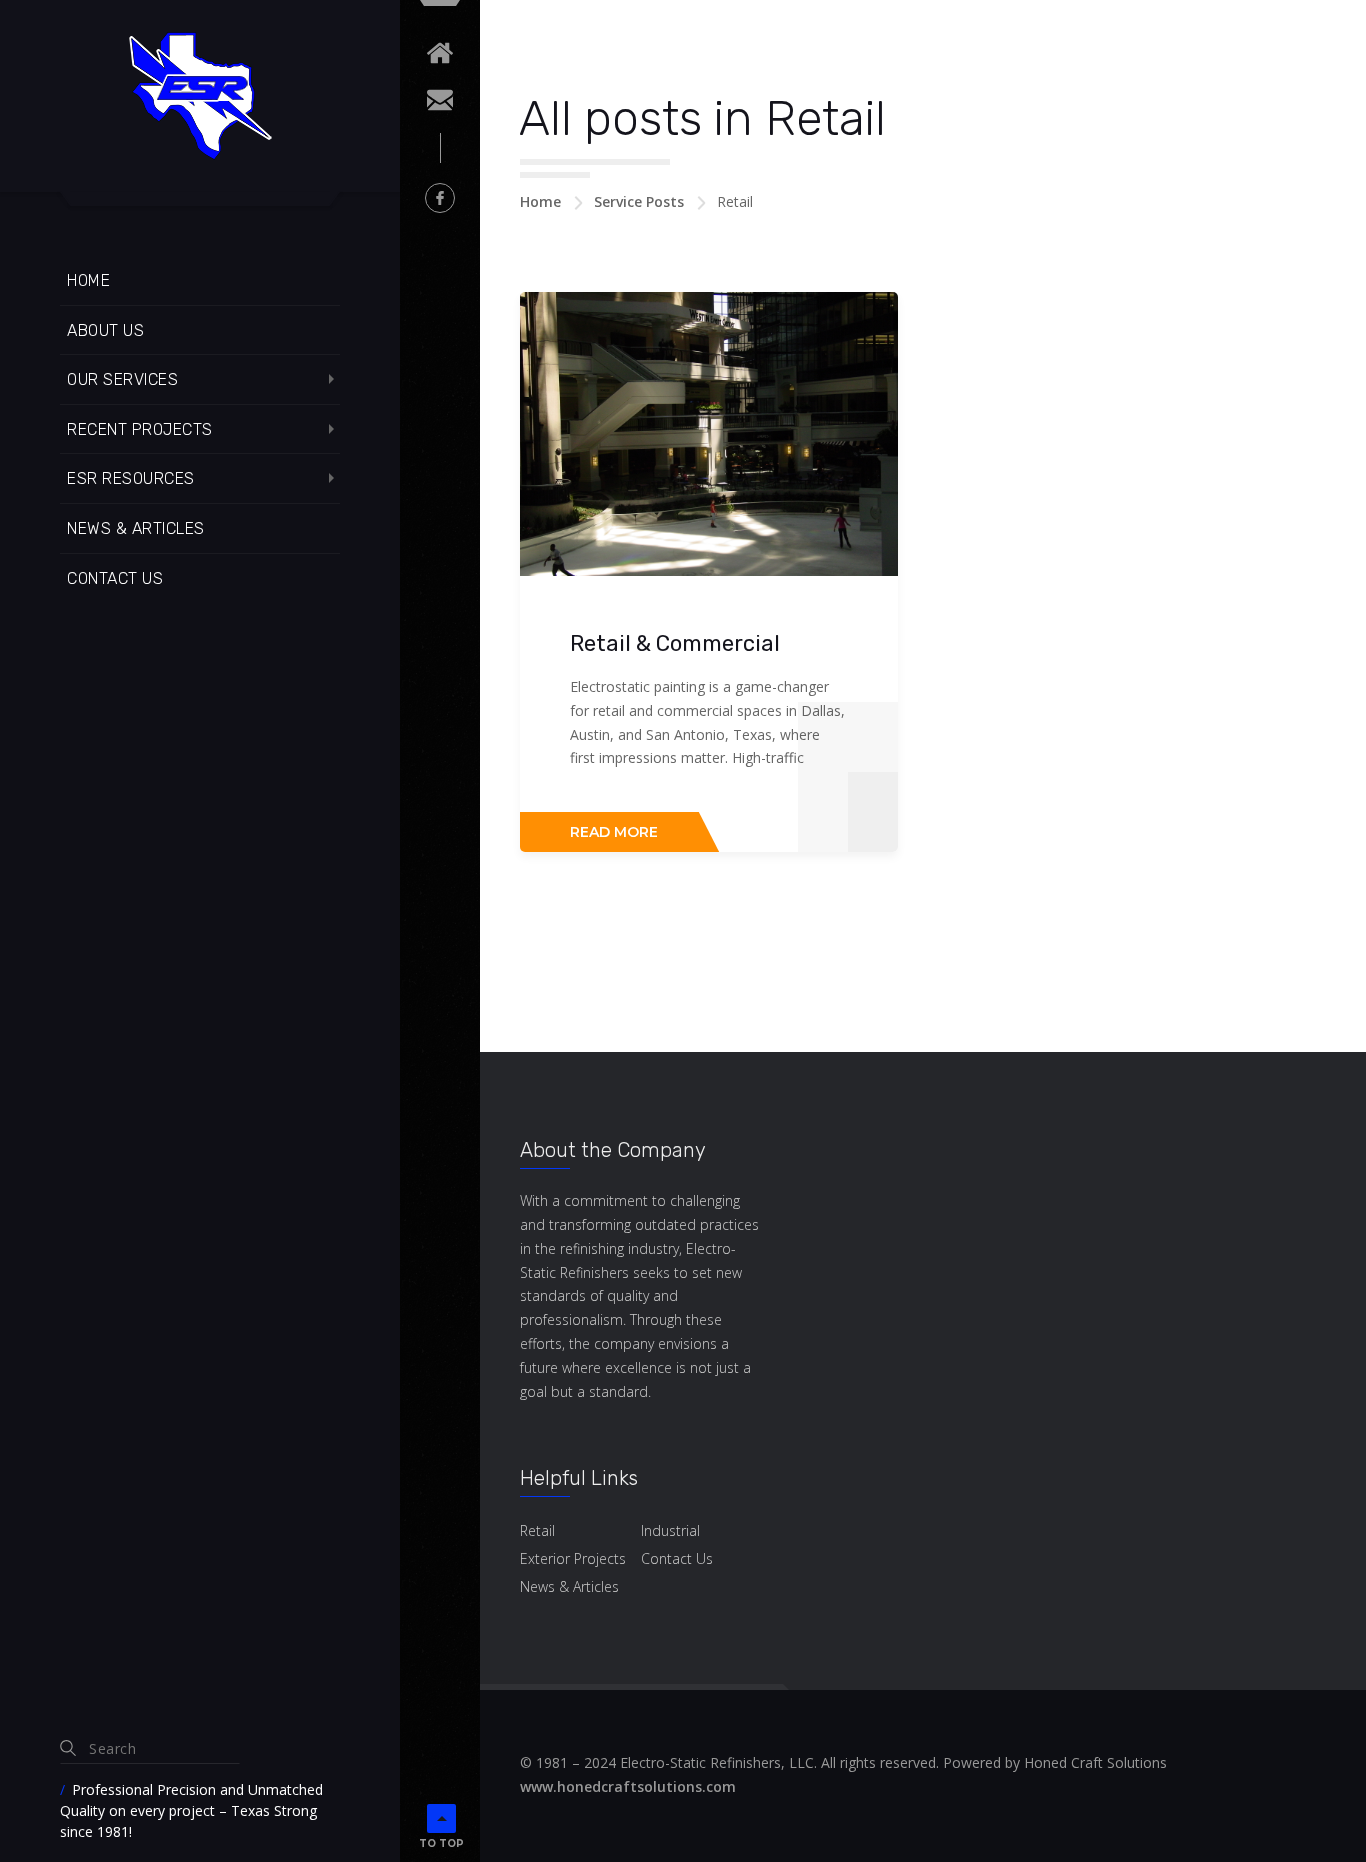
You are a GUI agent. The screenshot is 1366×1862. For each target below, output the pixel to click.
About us (105, 330)
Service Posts (639, 201)
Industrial (670, 1530)
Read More (614, 832)
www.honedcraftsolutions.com (628, 1786)
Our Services (122, 379)
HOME (88, 280)
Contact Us (115, 578)
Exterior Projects (573, 1558)
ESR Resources (131, 478)
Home (540, 201)
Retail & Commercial (675, 643)
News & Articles (136, 528)
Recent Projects (140, 429)
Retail (537, 1530)
